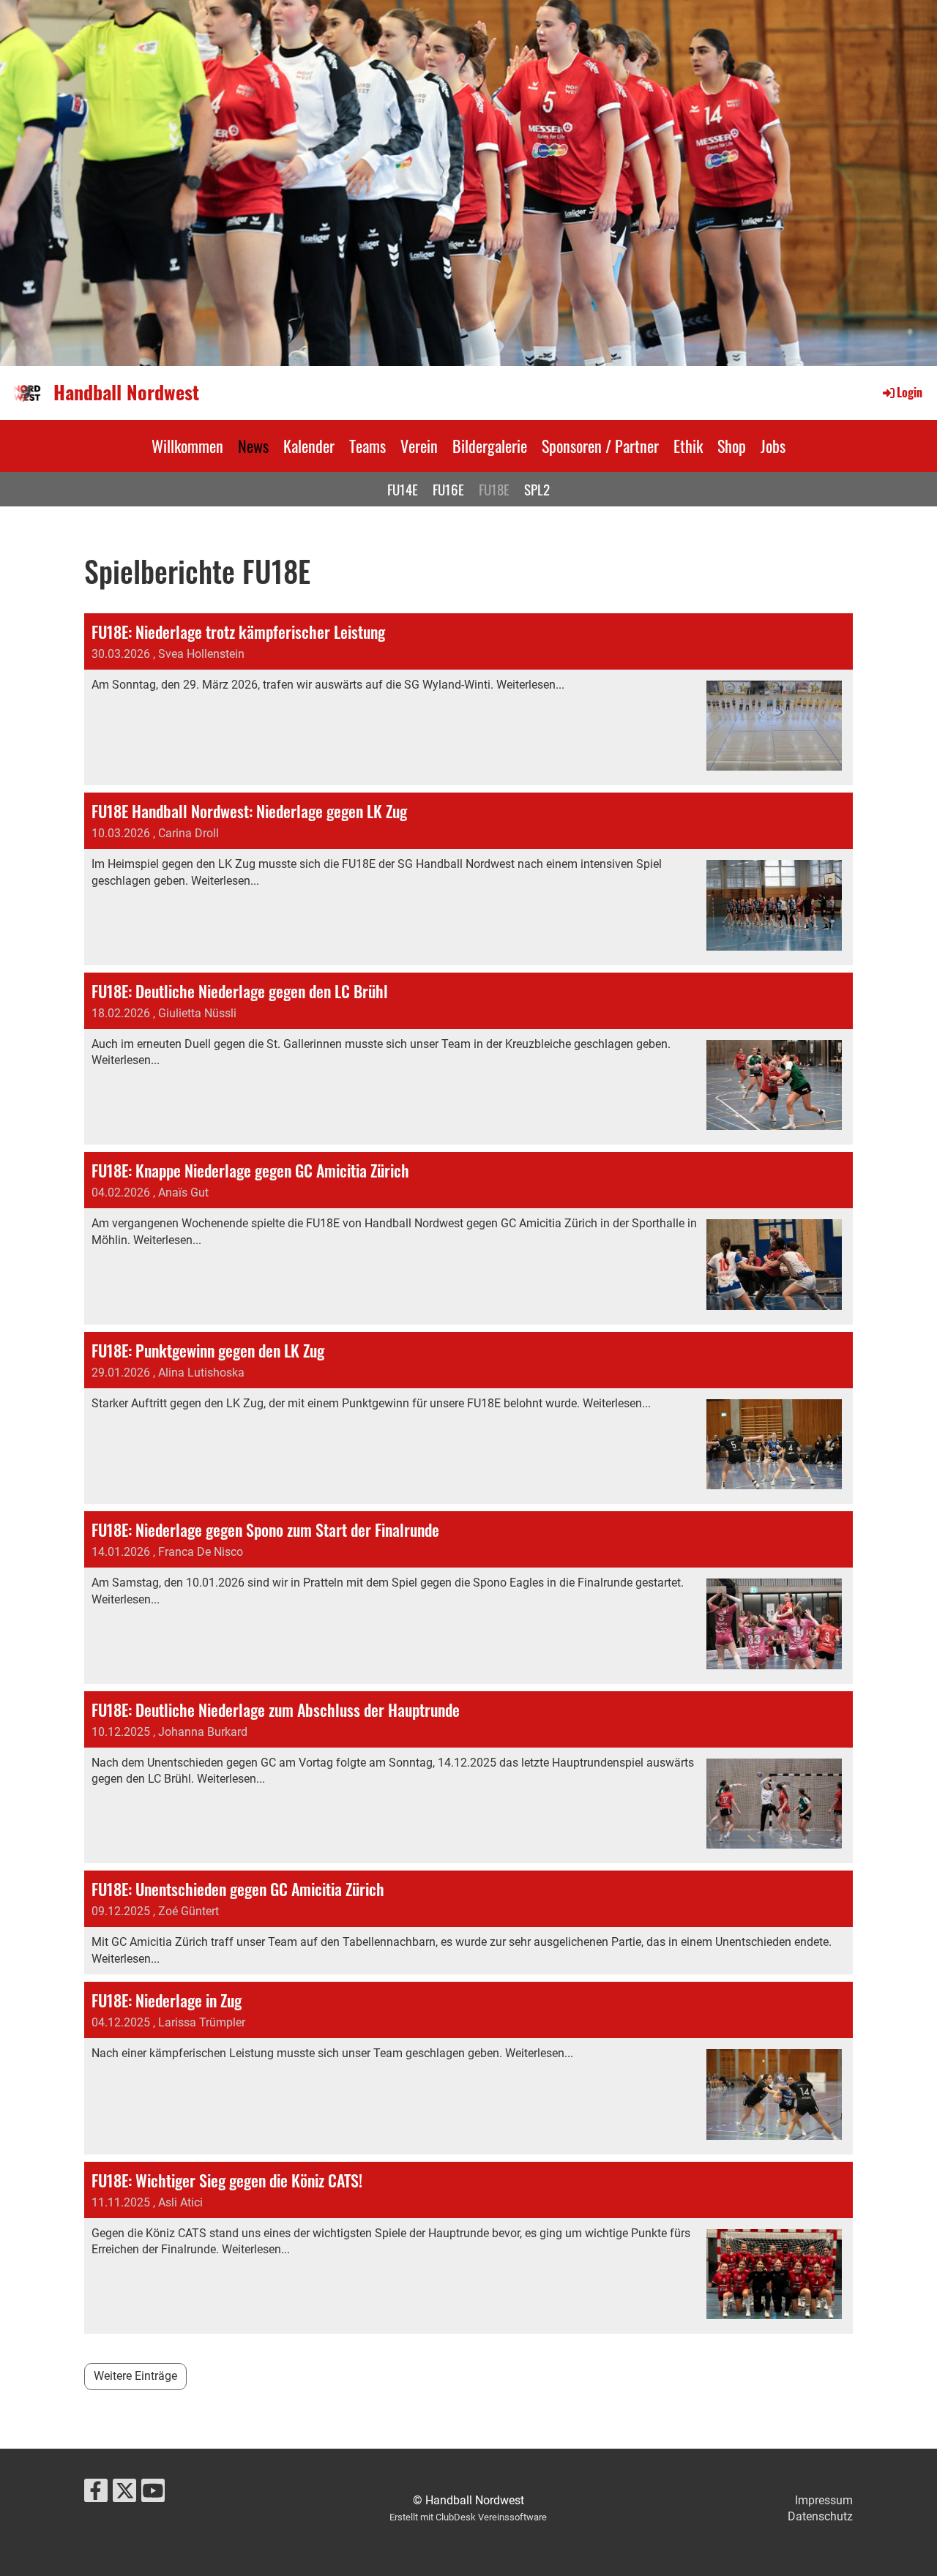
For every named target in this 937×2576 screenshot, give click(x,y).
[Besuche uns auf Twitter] (124, 2494)
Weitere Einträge (135, 2376)
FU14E (403, 489)
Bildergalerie (490, 446)
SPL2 (537, 489)
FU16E (448, 489)
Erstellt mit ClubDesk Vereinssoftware (468, 2517)
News (253, 446)
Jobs (773, 446)
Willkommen (187, 446)
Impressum (824, 2500)
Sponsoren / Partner (600, 446)
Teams (367, 446)
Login (910, 392)
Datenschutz (820, 2516)
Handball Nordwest (126, 392)
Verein (419, 446)
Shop (732, 446)
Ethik (688, 446)
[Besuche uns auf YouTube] (153, 2494)
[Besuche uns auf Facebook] (96, 2494)
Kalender (309, 446)
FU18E (494, 489)
